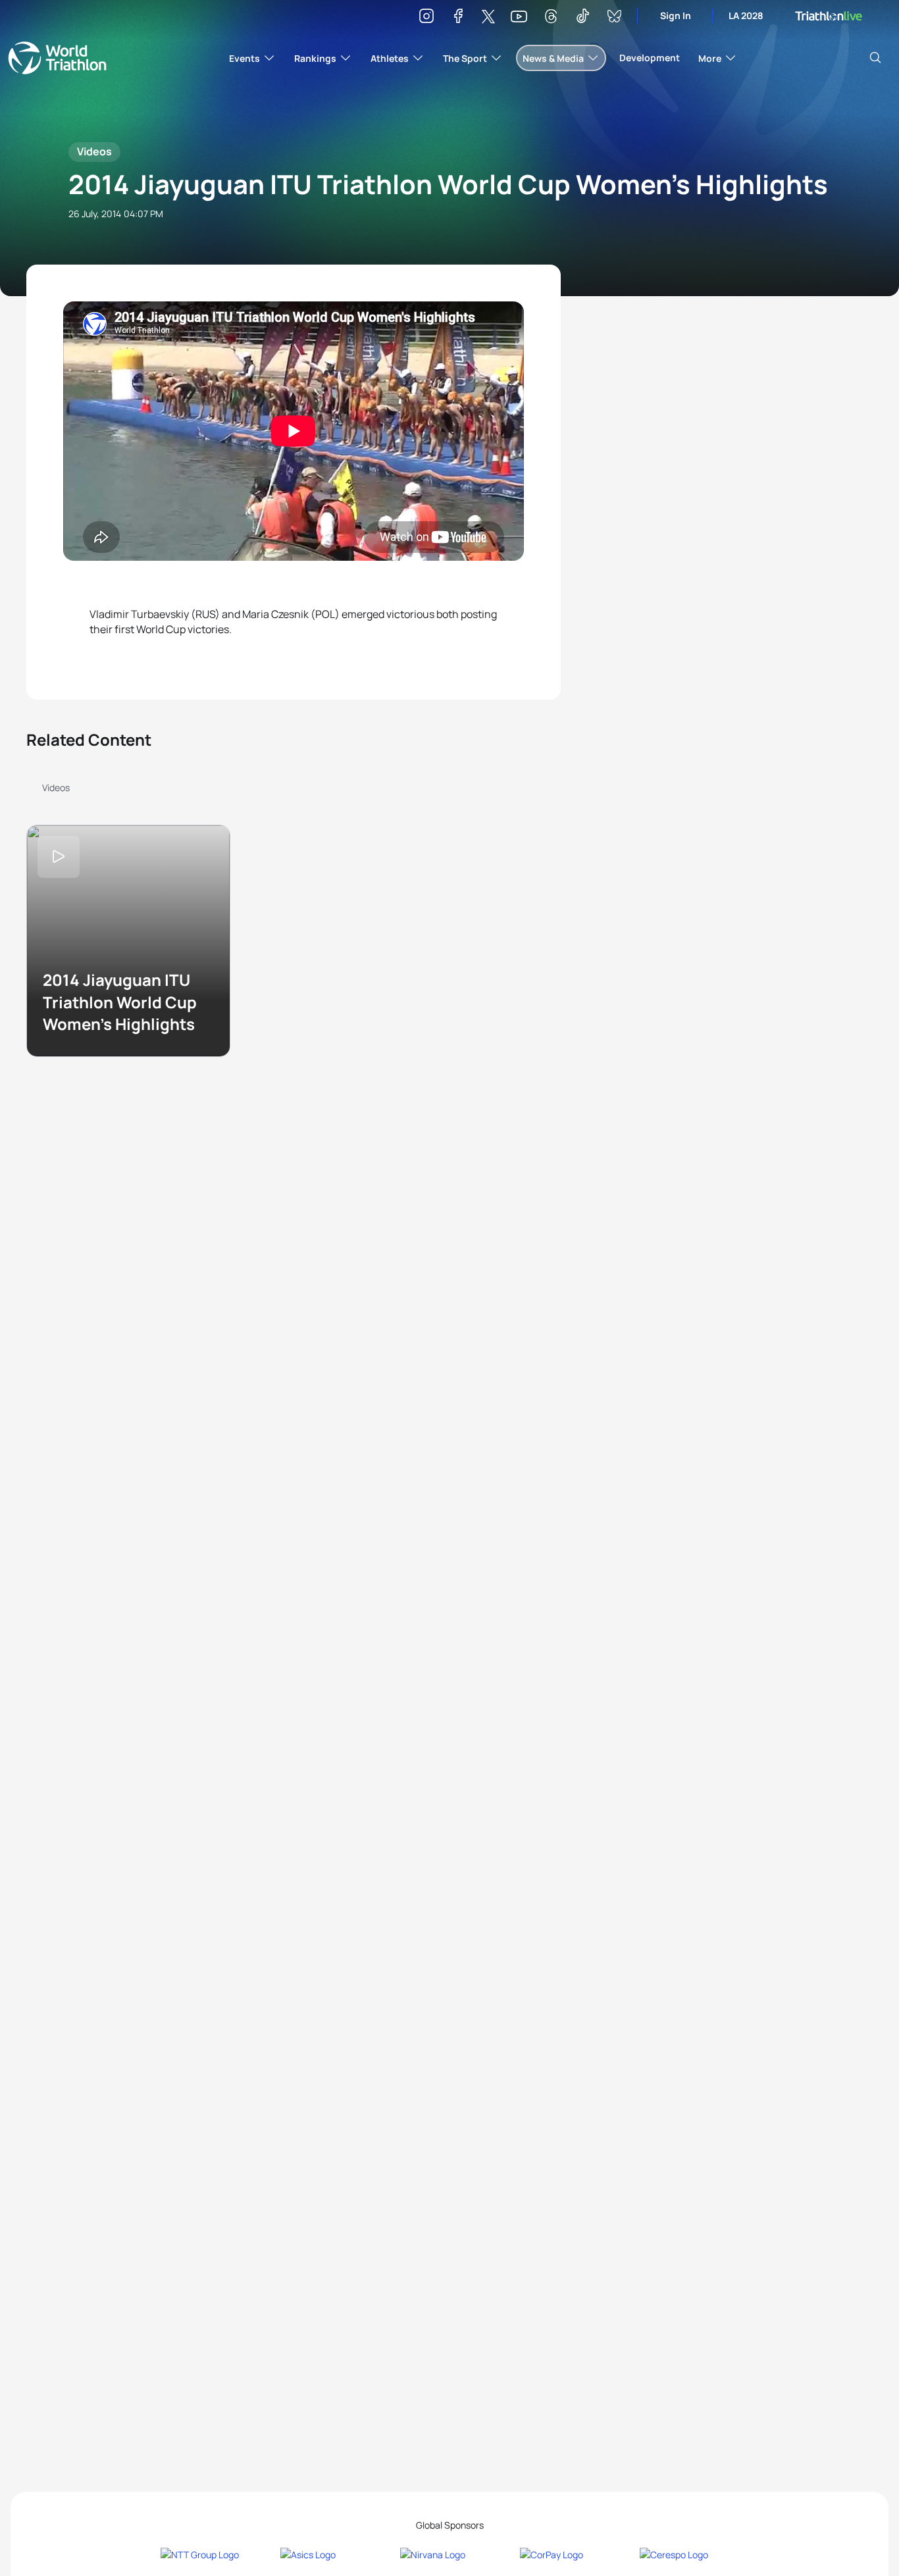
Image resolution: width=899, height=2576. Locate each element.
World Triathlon (57, 58)
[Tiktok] (582, 18)
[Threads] (551, 18)
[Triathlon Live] (829, 16)
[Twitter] (488, 17)
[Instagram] (426, 18)
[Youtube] (519, 17)
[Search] (875, 58)
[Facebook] (458, 18)
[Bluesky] (614, 18)
